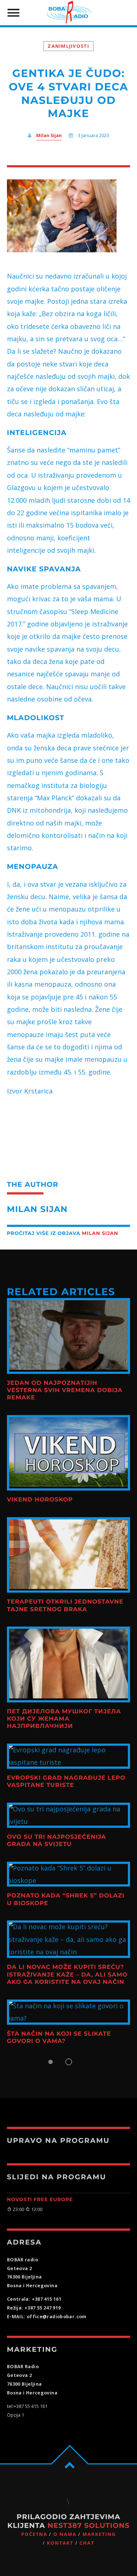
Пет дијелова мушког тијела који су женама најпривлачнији (64, 1719)
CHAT (87, 2543)
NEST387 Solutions (89, 2526)
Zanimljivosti (68, 46)
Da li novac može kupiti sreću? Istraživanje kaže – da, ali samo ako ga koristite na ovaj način (67, 1975)
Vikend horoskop (40, 1500)
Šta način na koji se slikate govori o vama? (59, 2038)
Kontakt (60, 2543)
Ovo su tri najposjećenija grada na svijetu (57, 1841)
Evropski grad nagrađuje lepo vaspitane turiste (66, 1782)
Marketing (99, 2534)
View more (69, 1336)
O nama (65, 2534)
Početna (34, 2534)
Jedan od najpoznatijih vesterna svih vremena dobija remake (65, 1391)
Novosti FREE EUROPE (40, 2200)
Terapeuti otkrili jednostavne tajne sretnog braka (65, 1606)
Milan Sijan (49, 135)
